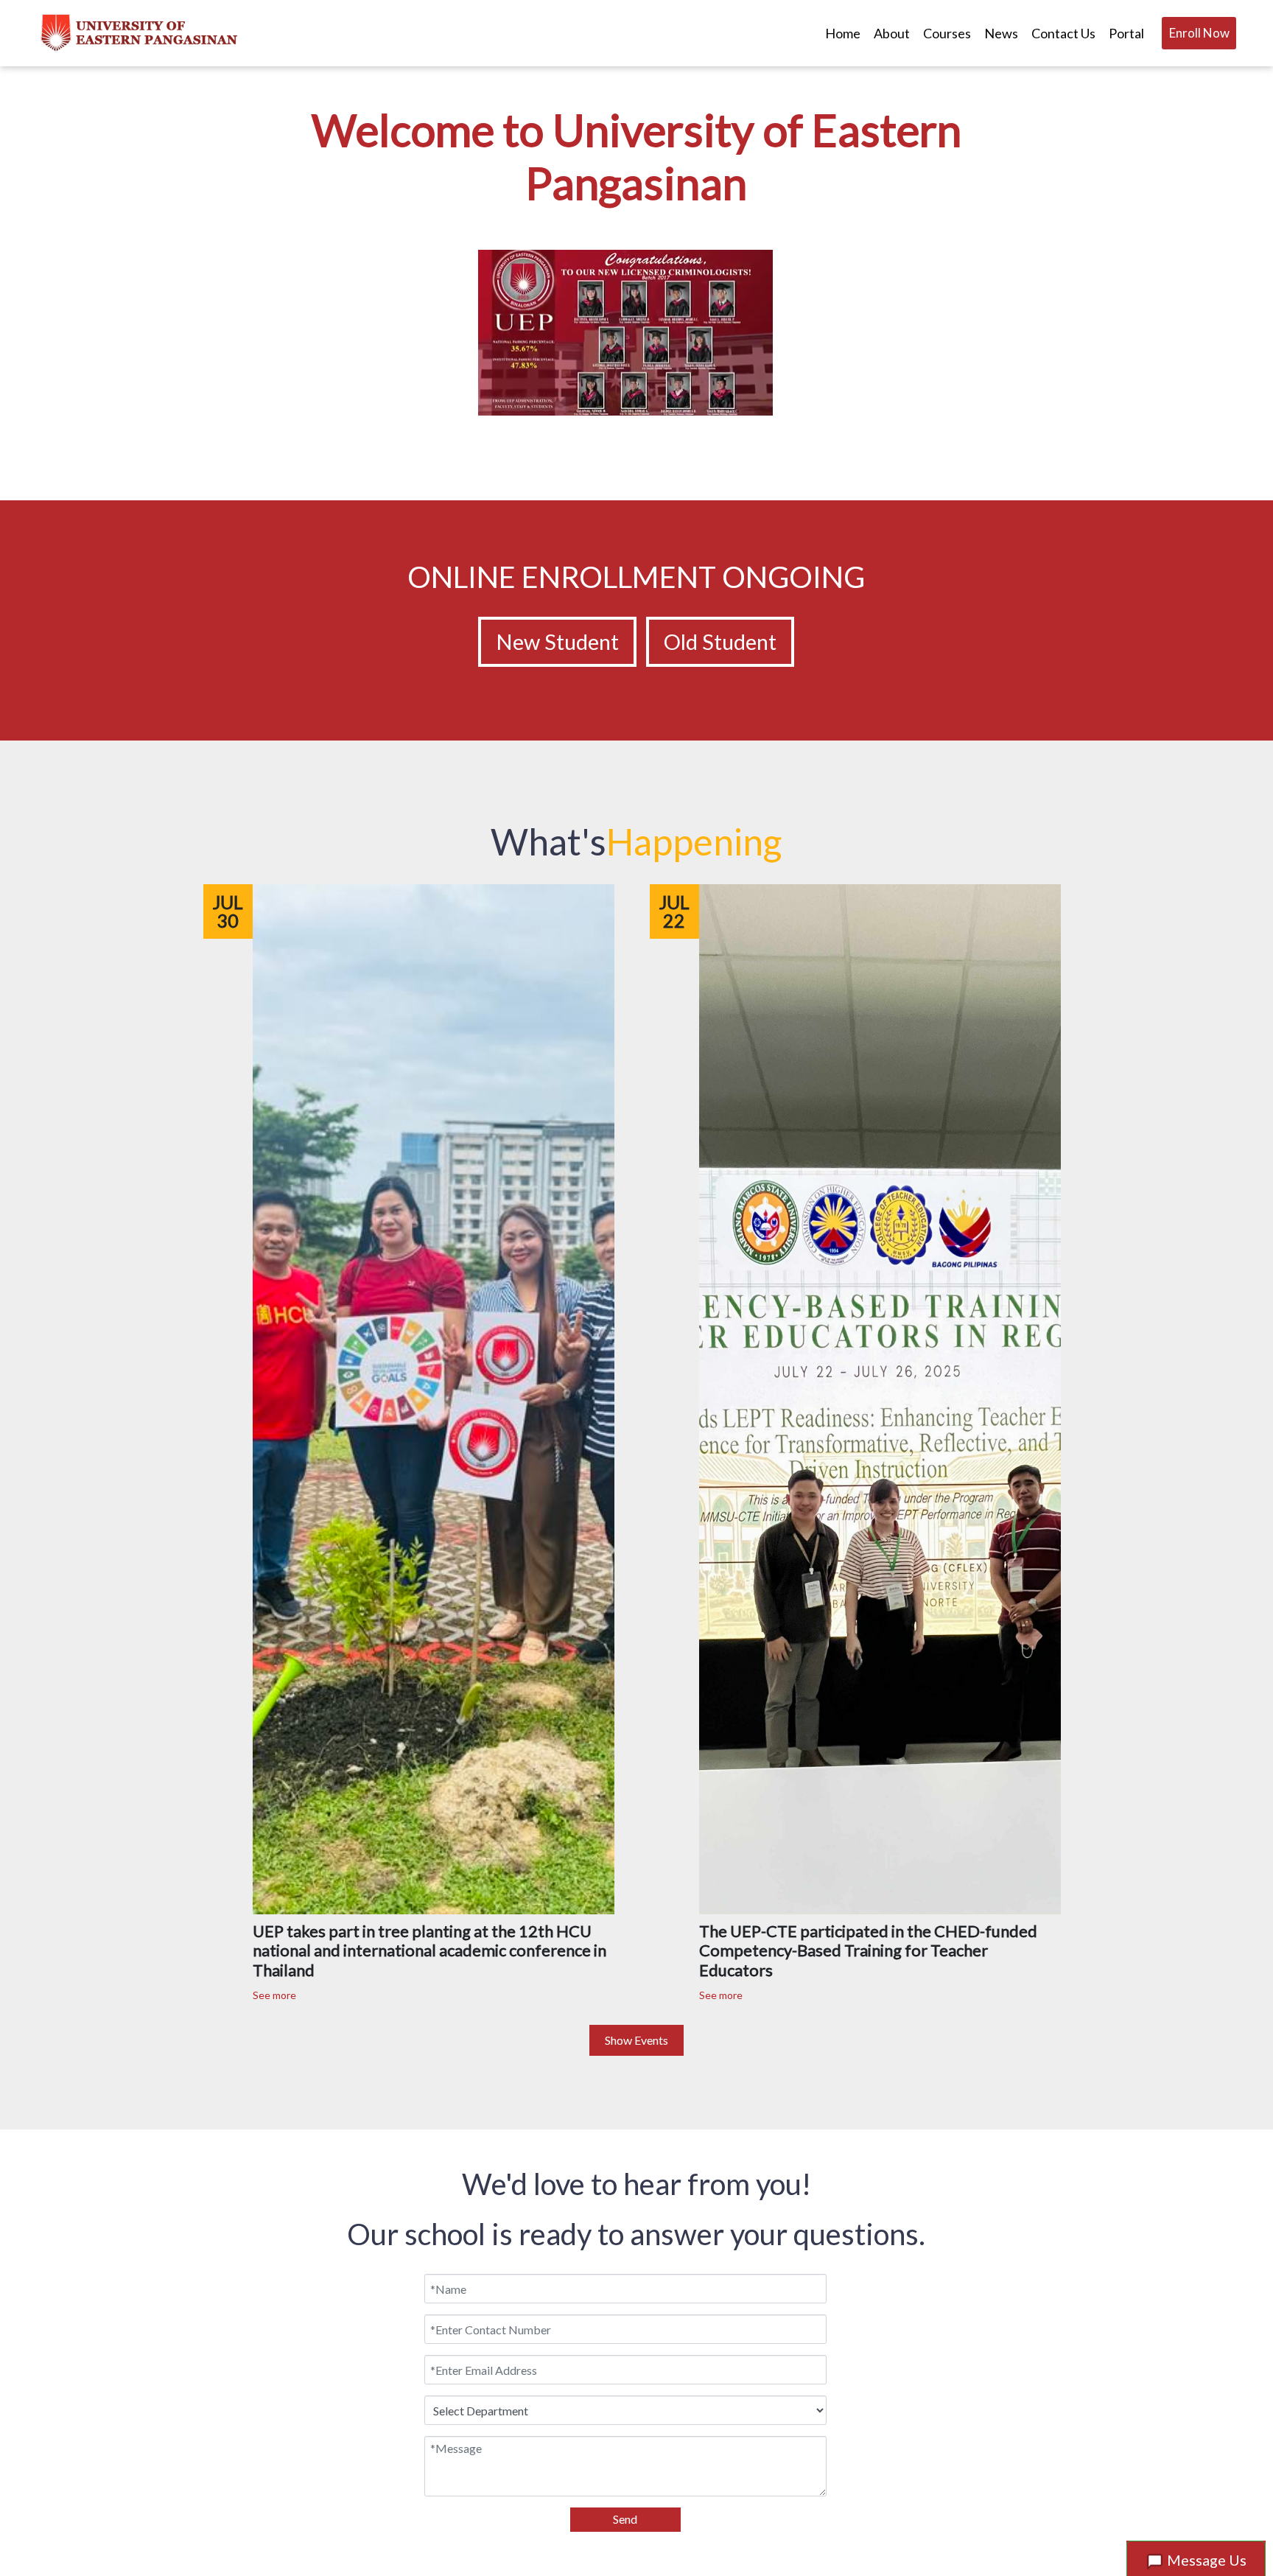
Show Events (636, 2040)
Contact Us (1063, 33)
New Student (557, 641)
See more (274, 1995)
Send (625, 2519)
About (892, 33)
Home (843, 33)
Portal (1126, 33)
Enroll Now (1199, 33)
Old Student (720, 641)
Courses (947, 33)
